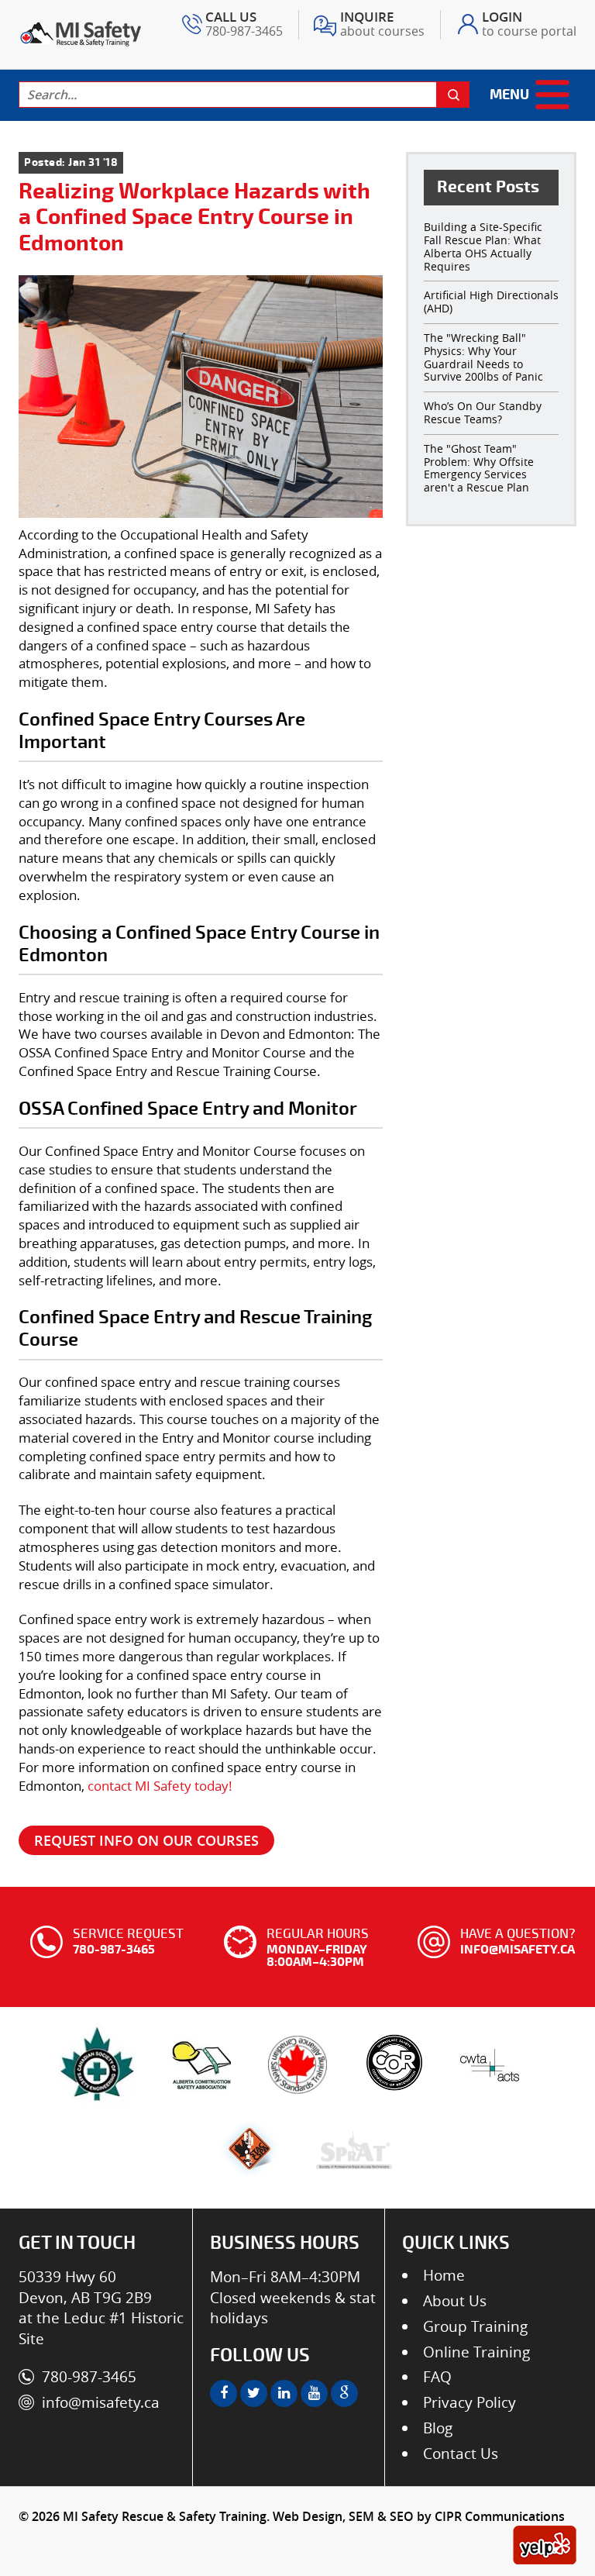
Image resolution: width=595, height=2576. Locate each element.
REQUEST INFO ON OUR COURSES (146, 1840)
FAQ (437, 2377)
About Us (455, 2301)
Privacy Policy (469, 2402)
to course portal (529, 25)
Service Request (128, 1940)
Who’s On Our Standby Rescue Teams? (483, 412)
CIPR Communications (500, 2516)
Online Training (476, 2352)
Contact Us (461, 2454)
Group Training (475, 2326)
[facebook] (224, 2393)
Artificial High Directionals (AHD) (491, 302)
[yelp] (545, 2543)
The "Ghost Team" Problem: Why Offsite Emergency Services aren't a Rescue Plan (479, 468)
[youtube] (314, 2393)
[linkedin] (284, 2393)
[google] (344, 2393)
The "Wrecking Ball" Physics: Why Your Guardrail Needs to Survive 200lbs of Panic (483, 357)
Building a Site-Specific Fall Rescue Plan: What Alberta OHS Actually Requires (483, 246)
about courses (382, 25)
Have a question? (518, 1940)
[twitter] (254, 2393)
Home (444, 2275)
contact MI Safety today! (160, 1786)
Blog (438, 2428)
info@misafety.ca (101, 2402)
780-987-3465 (244, 25)
